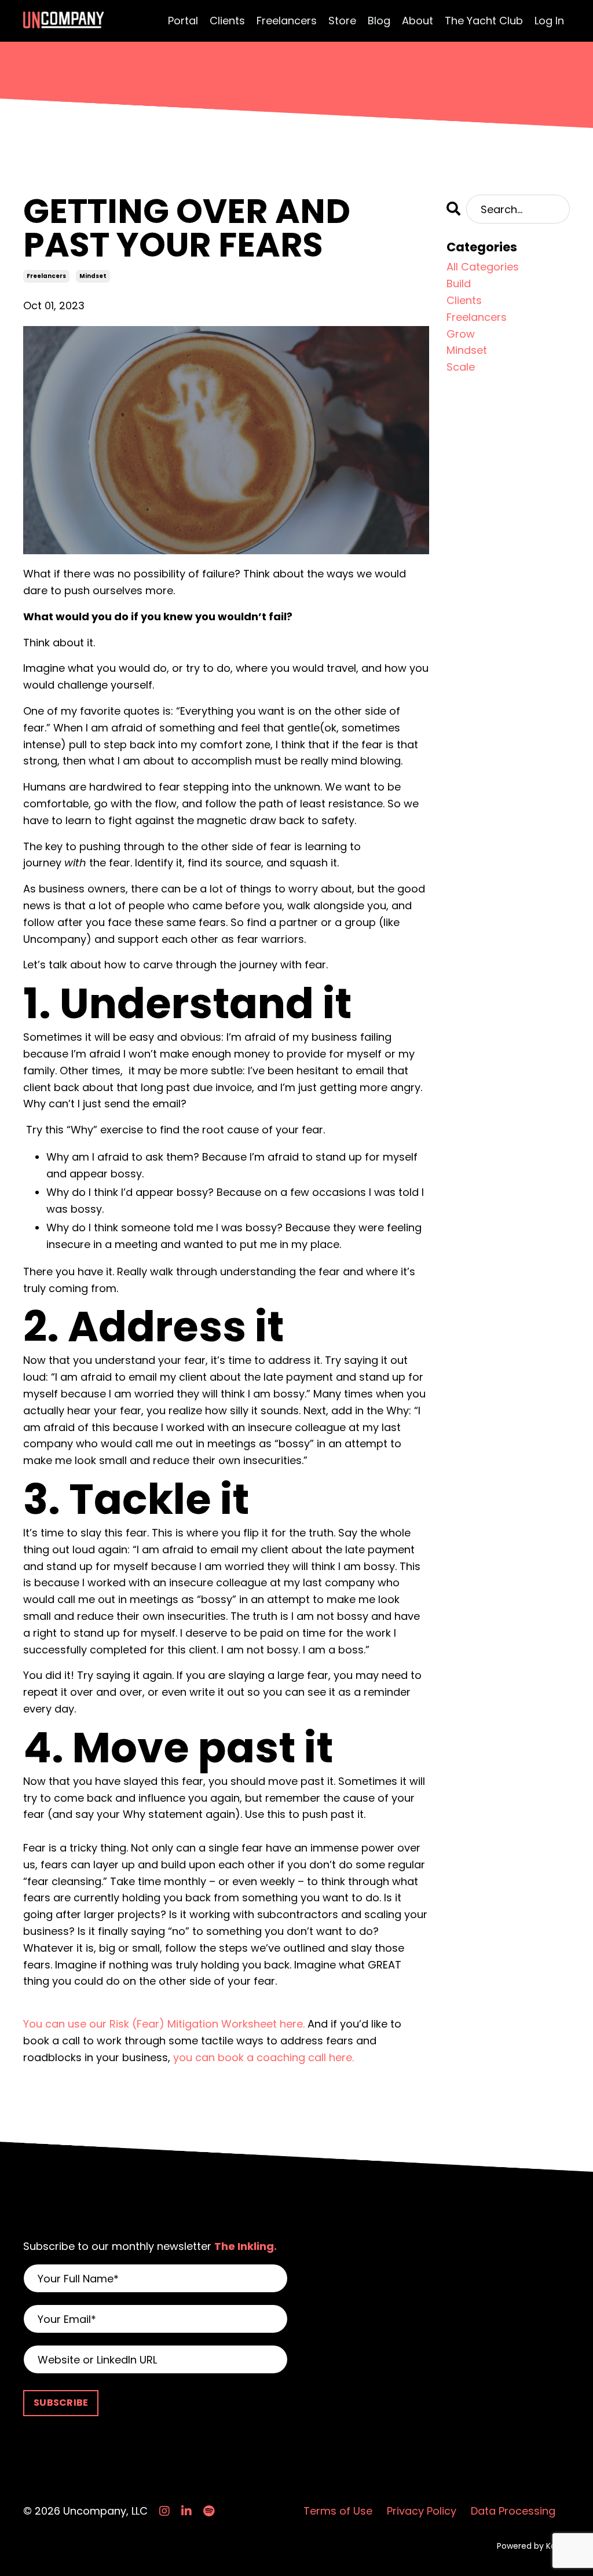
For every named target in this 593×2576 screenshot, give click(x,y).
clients (464, 300)
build (459, 283)
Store (342, 21)
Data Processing (513, 2511)
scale (461, 367)
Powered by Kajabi (533, 2546)
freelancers (46, 276)
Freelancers (287, 21)
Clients (227, 21)
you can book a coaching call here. (263, 2057)
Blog (379, 21)
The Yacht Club (484, 21)
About (418, 21)
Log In (549, 21)
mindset (93, 276)
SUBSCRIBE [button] (61, 2403)
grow (461, 334)
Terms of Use (338, 2511)
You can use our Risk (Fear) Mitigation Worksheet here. (164, 2024)
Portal (183, 21)
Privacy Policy (422, 2511)
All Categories (483, 267)
